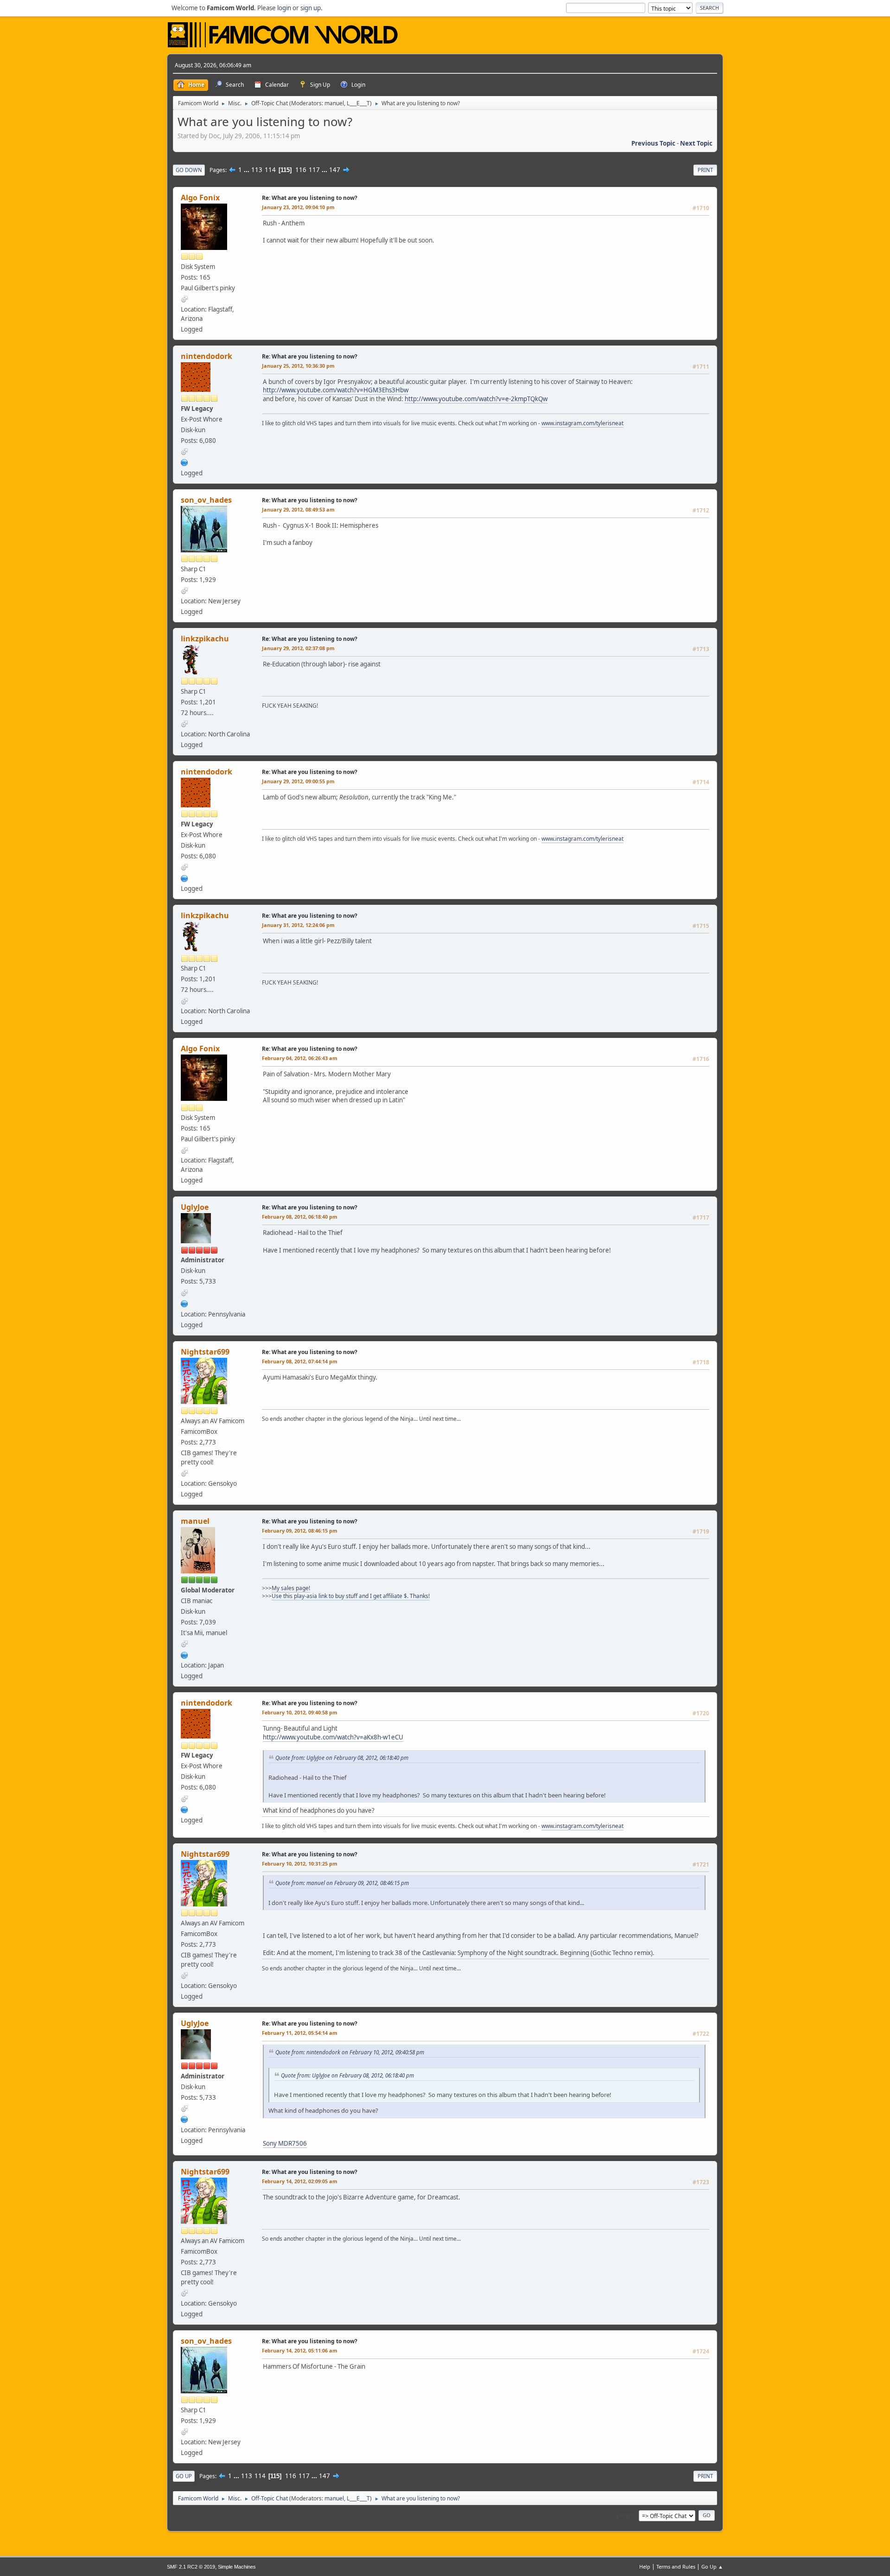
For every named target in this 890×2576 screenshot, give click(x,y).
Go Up (184, 2476)
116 (301, 170)
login (284, 8)
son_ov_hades (206, 500)
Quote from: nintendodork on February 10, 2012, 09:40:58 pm (350, 2052)
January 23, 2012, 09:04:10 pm (298, 207)
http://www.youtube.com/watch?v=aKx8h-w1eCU (333, 1737)
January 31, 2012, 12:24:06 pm (298, 925)
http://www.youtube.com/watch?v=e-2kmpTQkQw (476, 399)
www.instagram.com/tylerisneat (582, 423)
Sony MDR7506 (285, 2143)
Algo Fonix (200, 198)
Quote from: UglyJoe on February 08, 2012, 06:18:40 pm (342, 1758)
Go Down (189, 170)
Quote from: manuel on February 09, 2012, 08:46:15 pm (342, 1883)
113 (257, 170)
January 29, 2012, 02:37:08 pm (298, 648)
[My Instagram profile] (184, 462)
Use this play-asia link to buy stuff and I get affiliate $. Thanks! (351, 1596)
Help (645, 2566)
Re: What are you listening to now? (310, 198)
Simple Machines (237, 2567)
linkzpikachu (205, 639)
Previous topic (653, 143)
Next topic (696, 143)
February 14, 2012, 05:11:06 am (300, 2350)
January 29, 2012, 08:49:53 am (298, 509)
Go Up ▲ (712, 2566)
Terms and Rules (676, 2566)
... (247, 170)
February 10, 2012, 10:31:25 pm (300, 1863)
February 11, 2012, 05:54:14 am (300, 2033)
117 (314, 170)
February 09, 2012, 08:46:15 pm (300, 1531)
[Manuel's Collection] (184, 1654)
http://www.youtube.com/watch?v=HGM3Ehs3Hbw (336, 390)
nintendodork (207, 356)
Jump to (626, 2515)
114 (270, 170)
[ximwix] (184, 1303)
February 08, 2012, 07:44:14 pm (300, 1361)
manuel (334, 103)
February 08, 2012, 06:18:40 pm (300, 1217)
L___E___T (358, 103)
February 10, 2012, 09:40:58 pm (300, 1712)
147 (335, 170)
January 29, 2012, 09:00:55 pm (298, 781)
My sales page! (291, 1588)
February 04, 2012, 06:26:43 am (300, 1058)
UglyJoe (195, 1207)
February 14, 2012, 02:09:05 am (300, 2181)
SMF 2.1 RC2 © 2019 (191, 2567)
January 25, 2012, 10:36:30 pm (298, 366)
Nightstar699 (205, 1352)
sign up (311, 8)
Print (705, 170)
